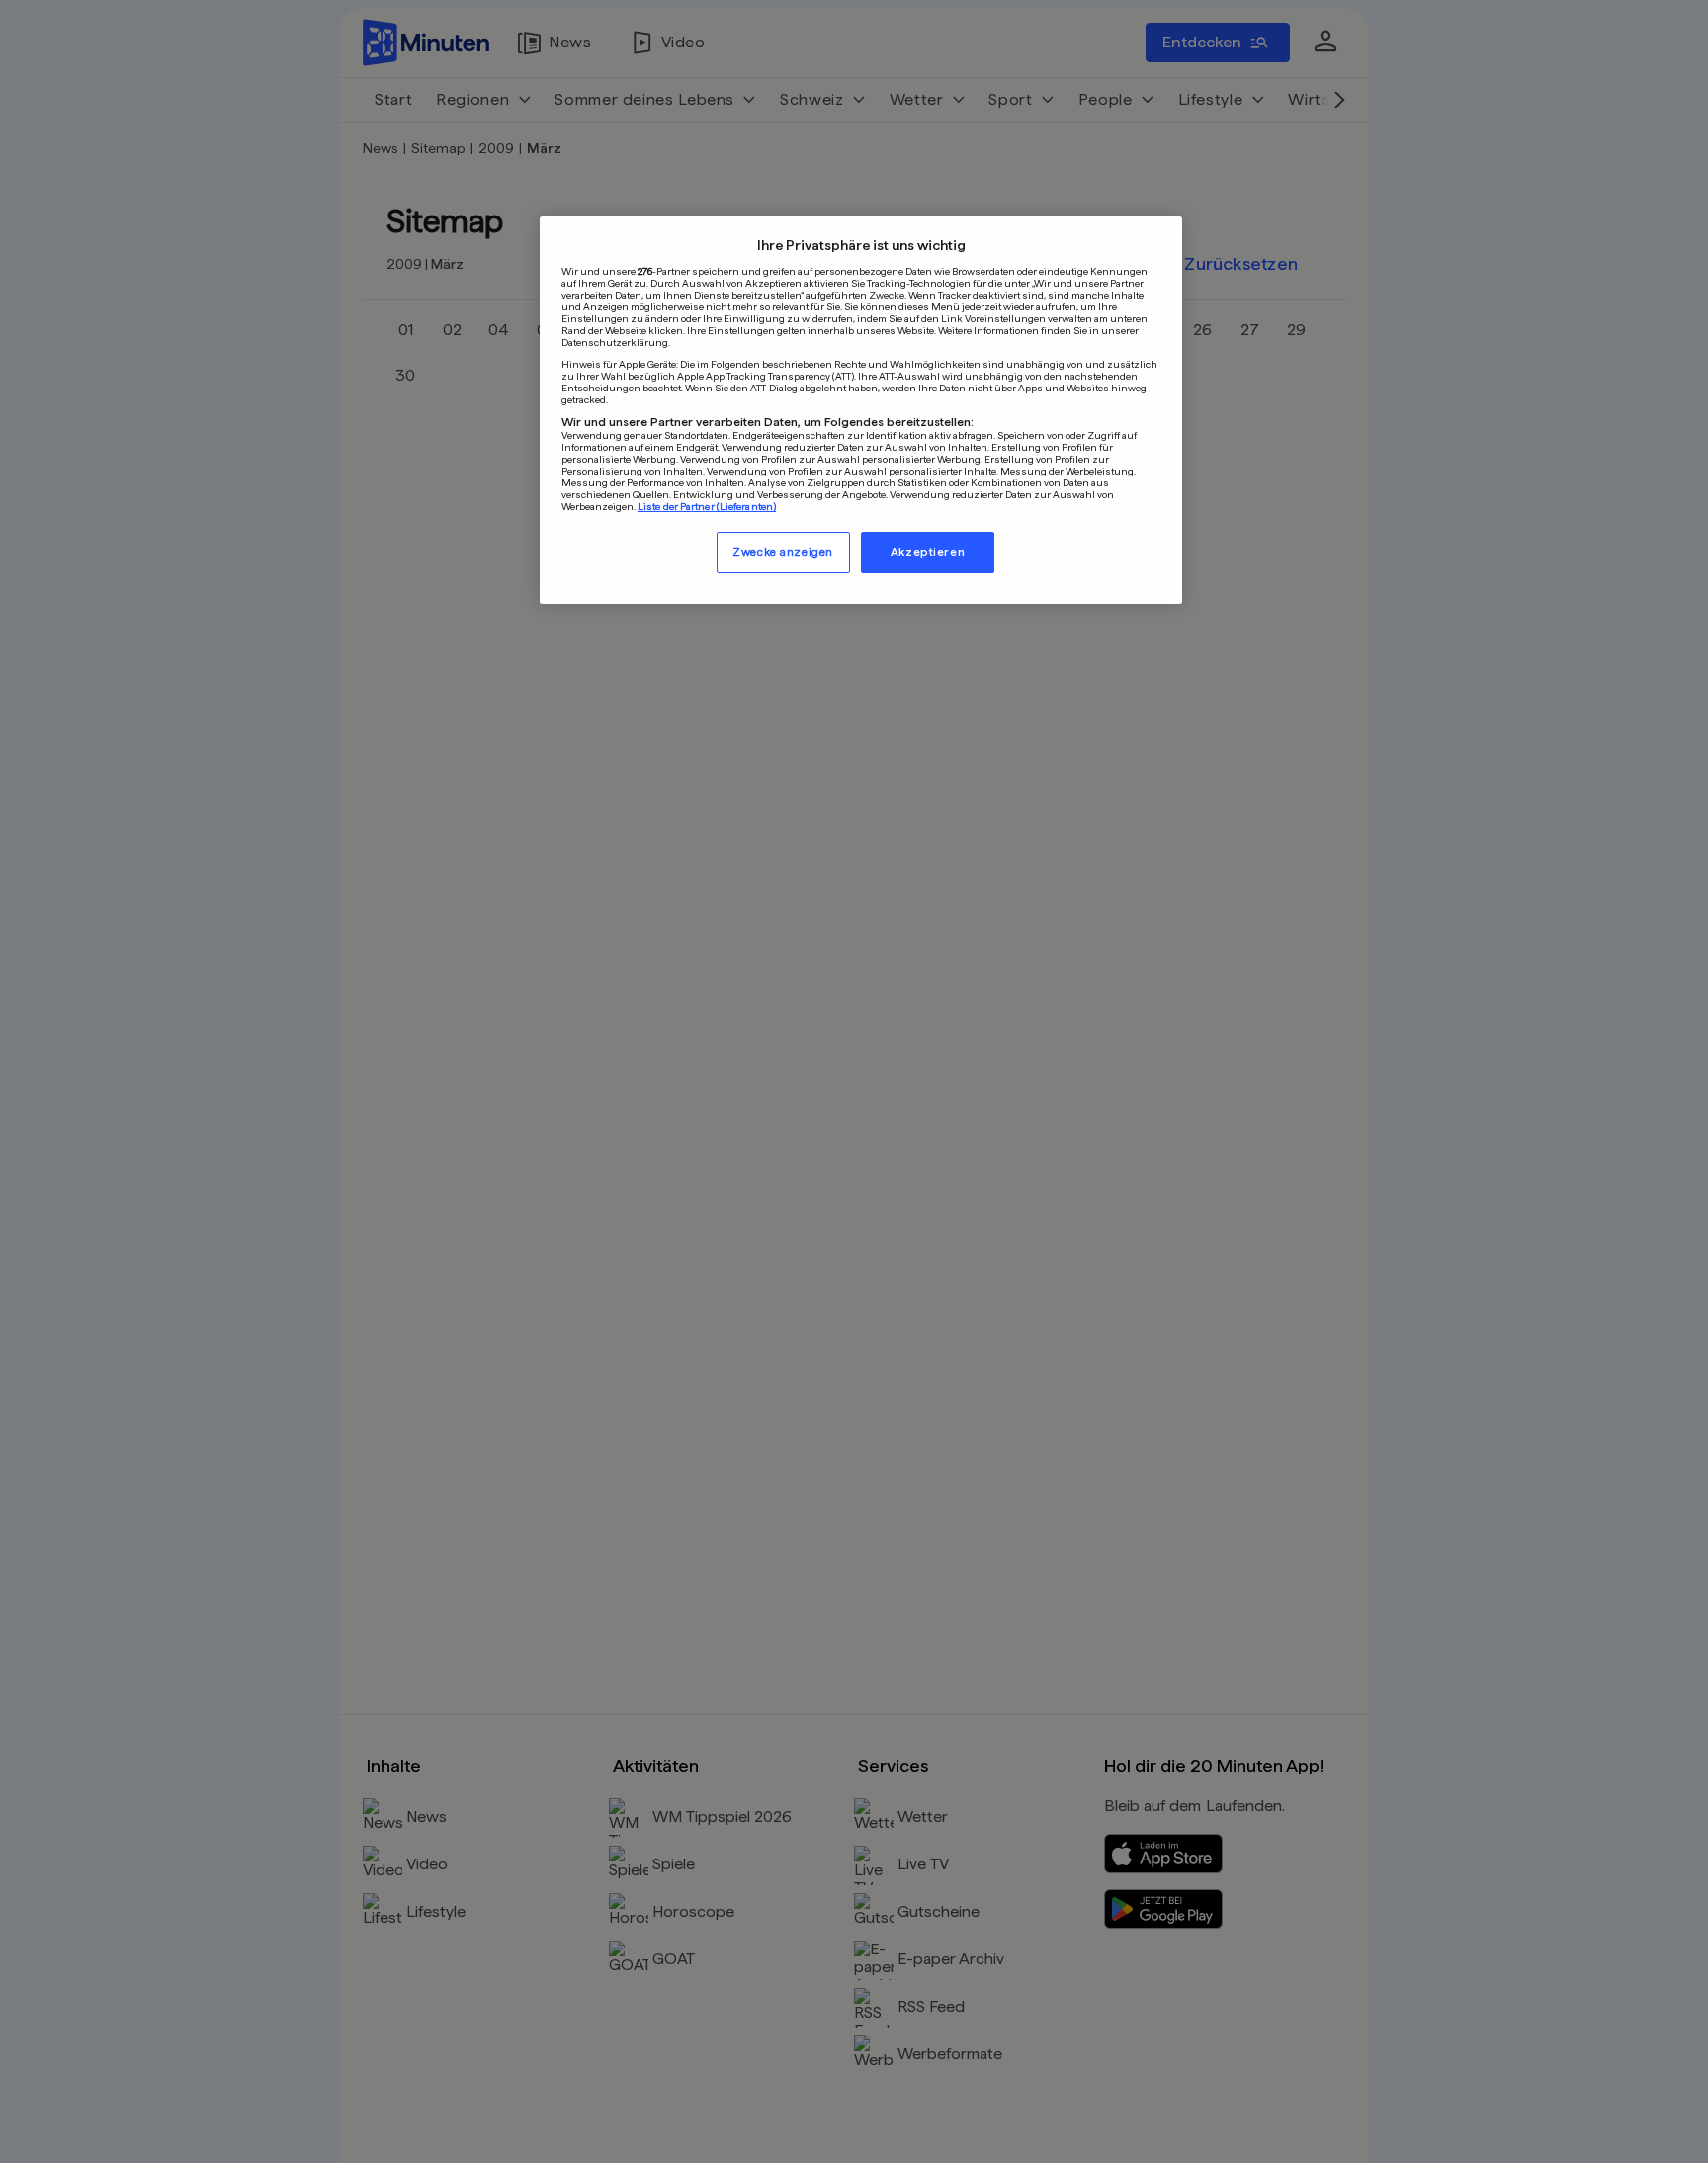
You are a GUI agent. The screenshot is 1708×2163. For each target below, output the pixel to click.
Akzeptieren (928, 552)
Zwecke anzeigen (783, 552)
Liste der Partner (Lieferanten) (707, 506)
